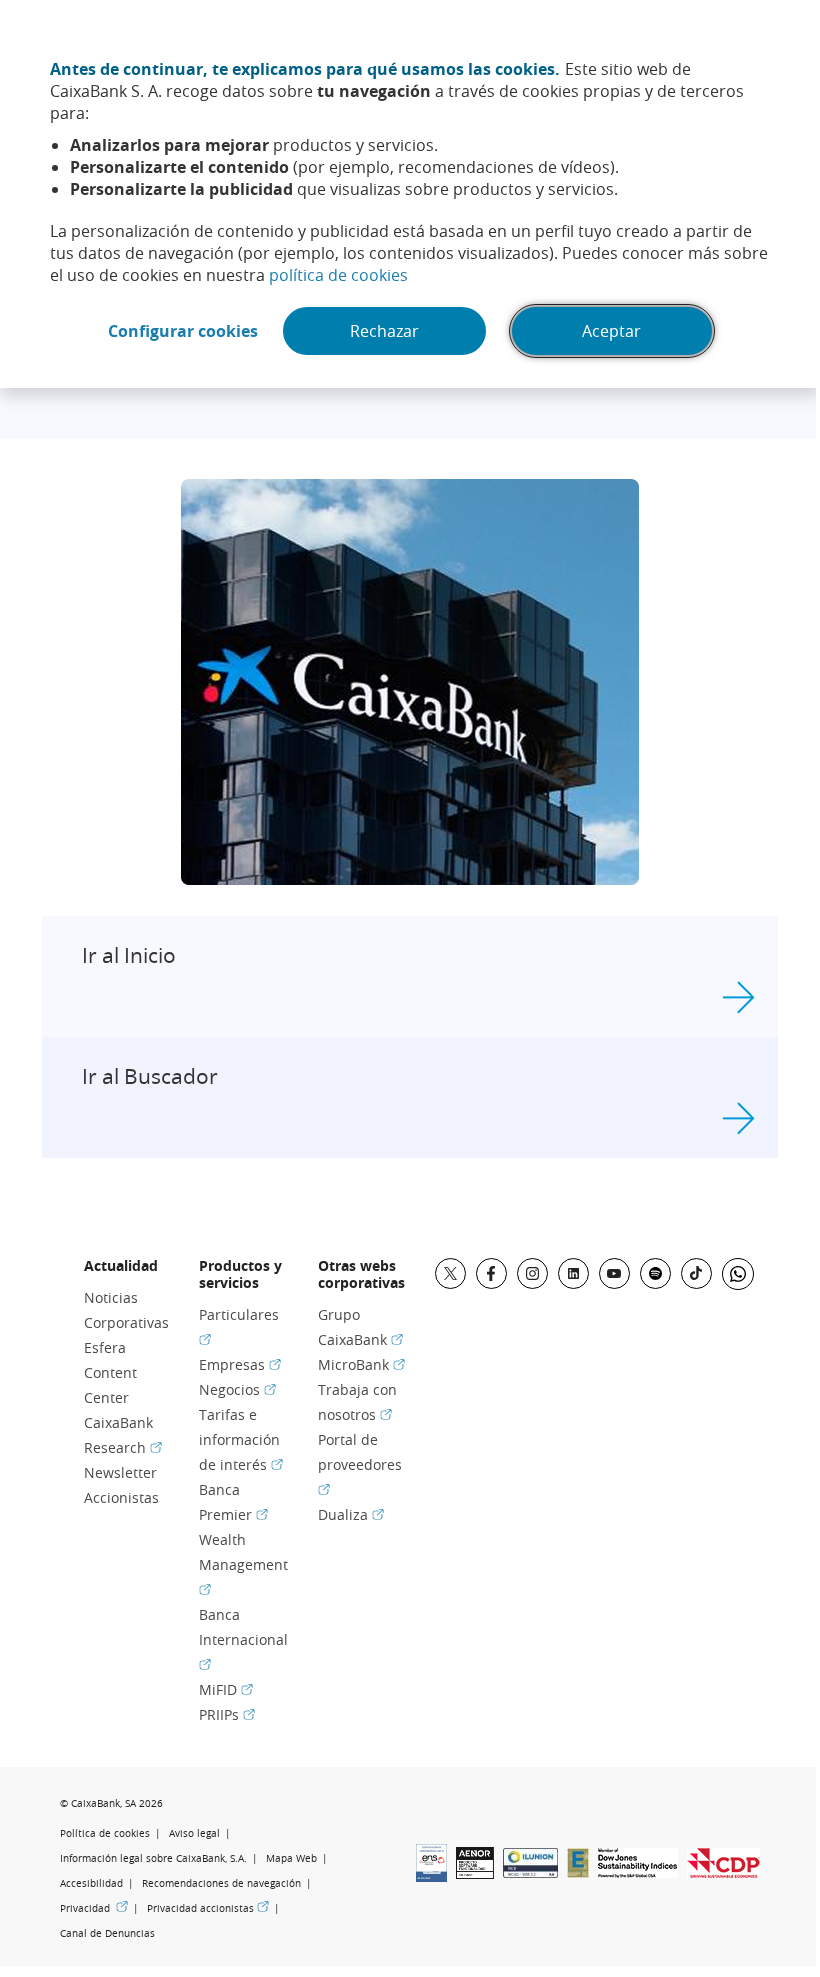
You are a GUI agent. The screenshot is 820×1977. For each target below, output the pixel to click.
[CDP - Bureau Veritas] (723, 1872)
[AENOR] (475, 1873)
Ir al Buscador (150, 1076)
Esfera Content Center (110, 1372)
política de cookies (338, 275)
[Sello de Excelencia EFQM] (578, 1872)
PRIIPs (227, 1714)
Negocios (237, 1389)
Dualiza (351, 1514)
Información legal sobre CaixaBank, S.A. (153, 1858)
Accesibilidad (91, 1883)
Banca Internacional (243, 1638)
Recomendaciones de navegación (221, 1883)
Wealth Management (243, 1563)
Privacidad (94, 1908)
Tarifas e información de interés (241, 1439)
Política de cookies (105, 1833)
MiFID (226, 1689)
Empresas (240, 1364)
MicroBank (361, 1364)
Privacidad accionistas (208, 1908)
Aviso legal (194, 1833)
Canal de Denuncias (107, 1933)
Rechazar (384, 331)
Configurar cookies (183, 331)
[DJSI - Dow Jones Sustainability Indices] (638, 1872)
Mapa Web (291, 1858)
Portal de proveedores (360, 1463)
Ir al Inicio (129, 955)
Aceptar (611, 331)
